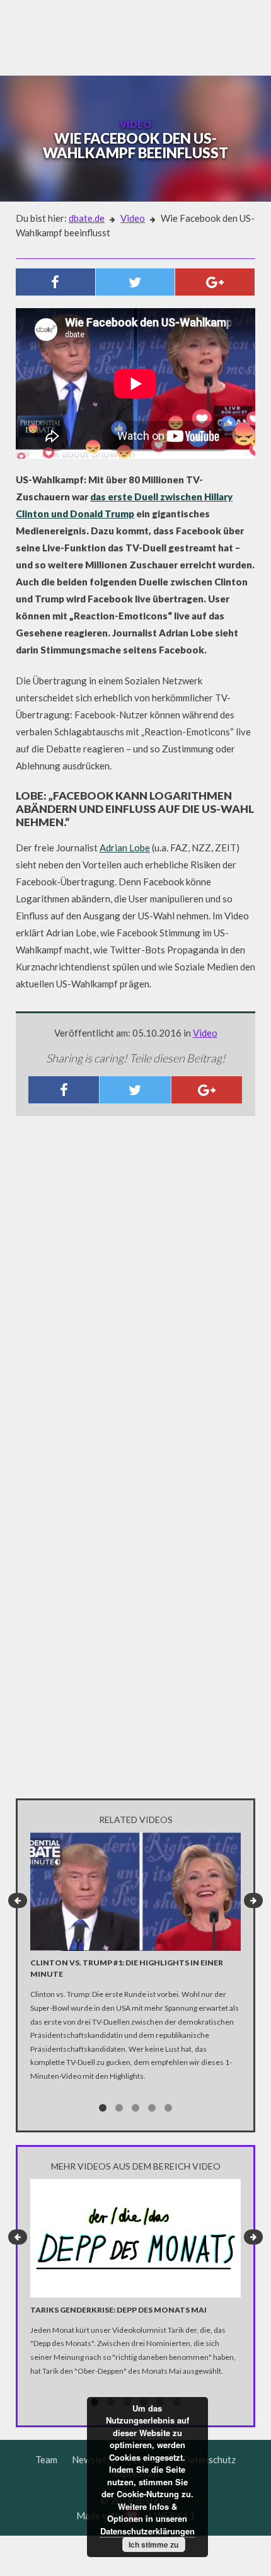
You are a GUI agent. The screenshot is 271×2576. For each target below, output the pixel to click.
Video (133, 218)
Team (46, 2459)
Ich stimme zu (153, 2544)
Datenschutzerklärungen (147, 2531)
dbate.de (87, 218)
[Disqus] (135, 1292)
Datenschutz (209, 2459)
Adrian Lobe (125, 848)
